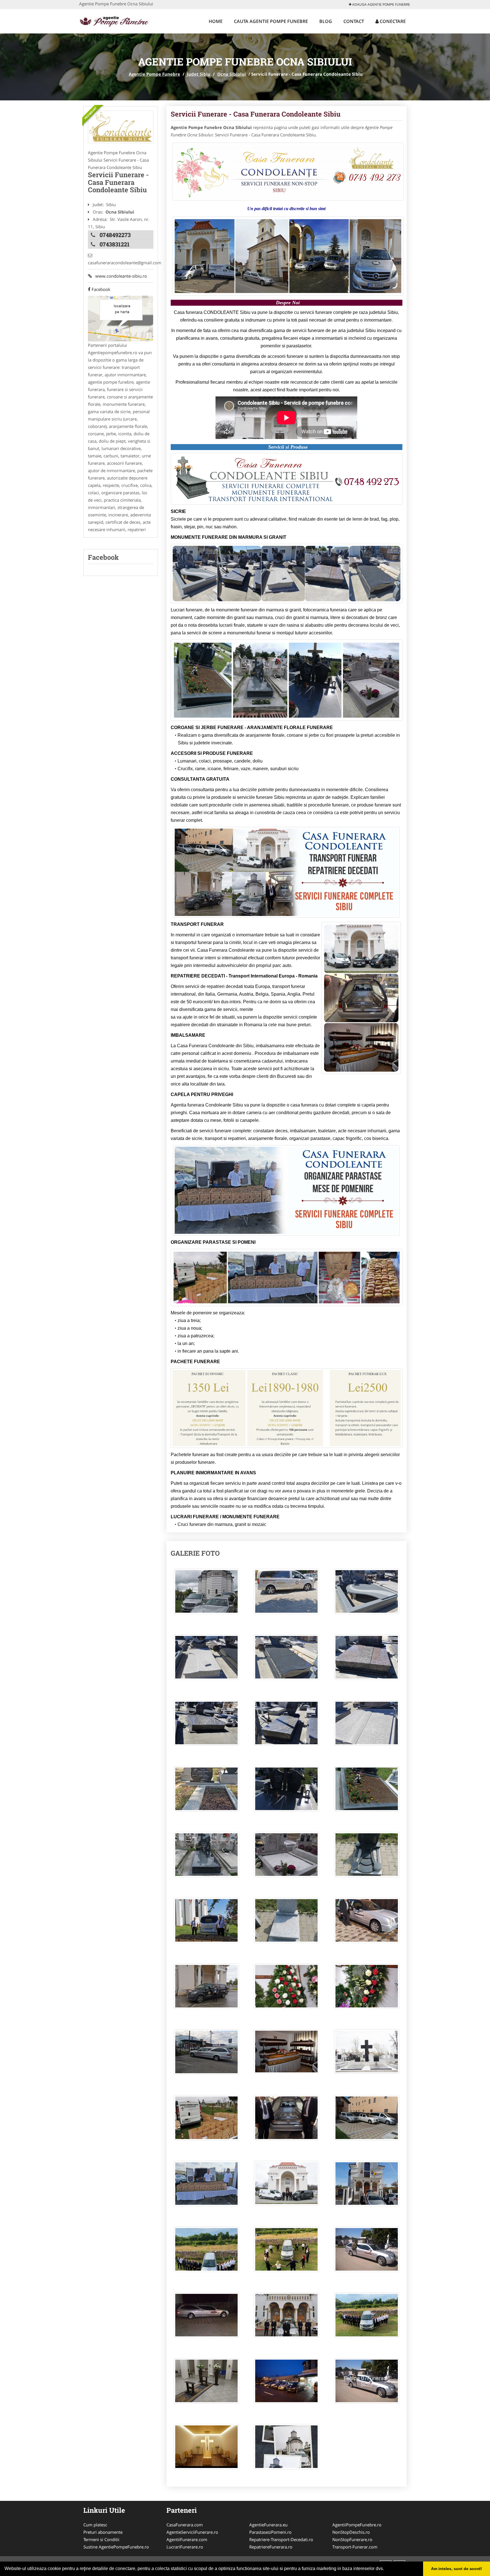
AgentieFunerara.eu (268, 2525)
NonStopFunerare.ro (352, 2539)
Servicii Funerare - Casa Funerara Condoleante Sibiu (256, 114)
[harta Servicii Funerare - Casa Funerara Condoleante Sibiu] (121, 318)
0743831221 (115, 244)
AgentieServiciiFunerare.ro (192, 2532)
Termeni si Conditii (101, 2539)
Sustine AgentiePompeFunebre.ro (116, 2547)
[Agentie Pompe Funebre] (116, 20)
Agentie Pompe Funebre (154, 74)
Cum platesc (95, 2525)
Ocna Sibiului (232, 74)
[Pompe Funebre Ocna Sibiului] (121, 127)
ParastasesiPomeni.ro (270, 2532)
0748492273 (115, 235)
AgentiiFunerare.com (187, 2539)
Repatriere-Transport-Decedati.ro (281, 2539)
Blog (326, 21)
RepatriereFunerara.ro (271, 2547)
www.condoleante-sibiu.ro (119, 276)
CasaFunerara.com (185, 2525)
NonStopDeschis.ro (351, 2532)
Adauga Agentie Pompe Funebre (381, 4)
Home (216, 21)
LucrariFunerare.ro (185, 2547)
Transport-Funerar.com (355, 2547)
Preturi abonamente (103, 2532)
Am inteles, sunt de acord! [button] (457, 2569)
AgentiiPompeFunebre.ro (357, 2525)
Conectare (392, 21)
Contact (354, 21)
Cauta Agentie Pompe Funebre (271, 21)
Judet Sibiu (199, 74)
